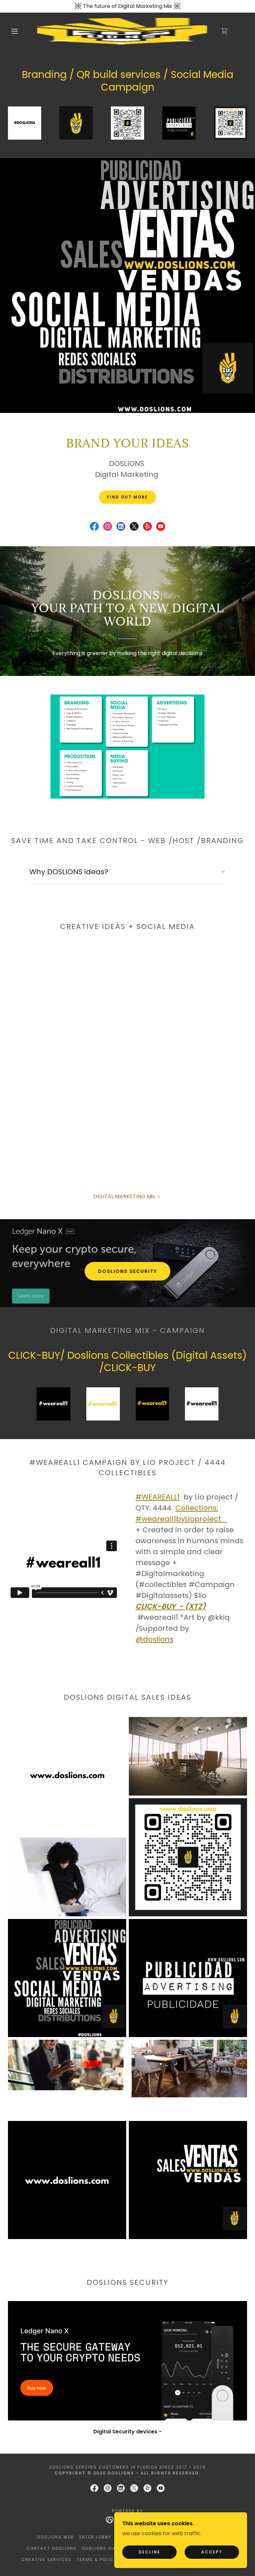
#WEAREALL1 (158, 1497)
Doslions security (127, 1271)
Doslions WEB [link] (56, 2537)
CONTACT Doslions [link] (51, 2548)
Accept (212, 2552)
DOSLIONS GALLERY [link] (106, 2548)
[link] (122, 31)
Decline (149, 2552)
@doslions (154, 1639)
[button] (15, 31)
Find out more (127, 497)
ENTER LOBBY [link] (95, 2537)
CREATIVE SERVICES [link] (46, 2560)
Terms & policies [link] (99, 2560)
